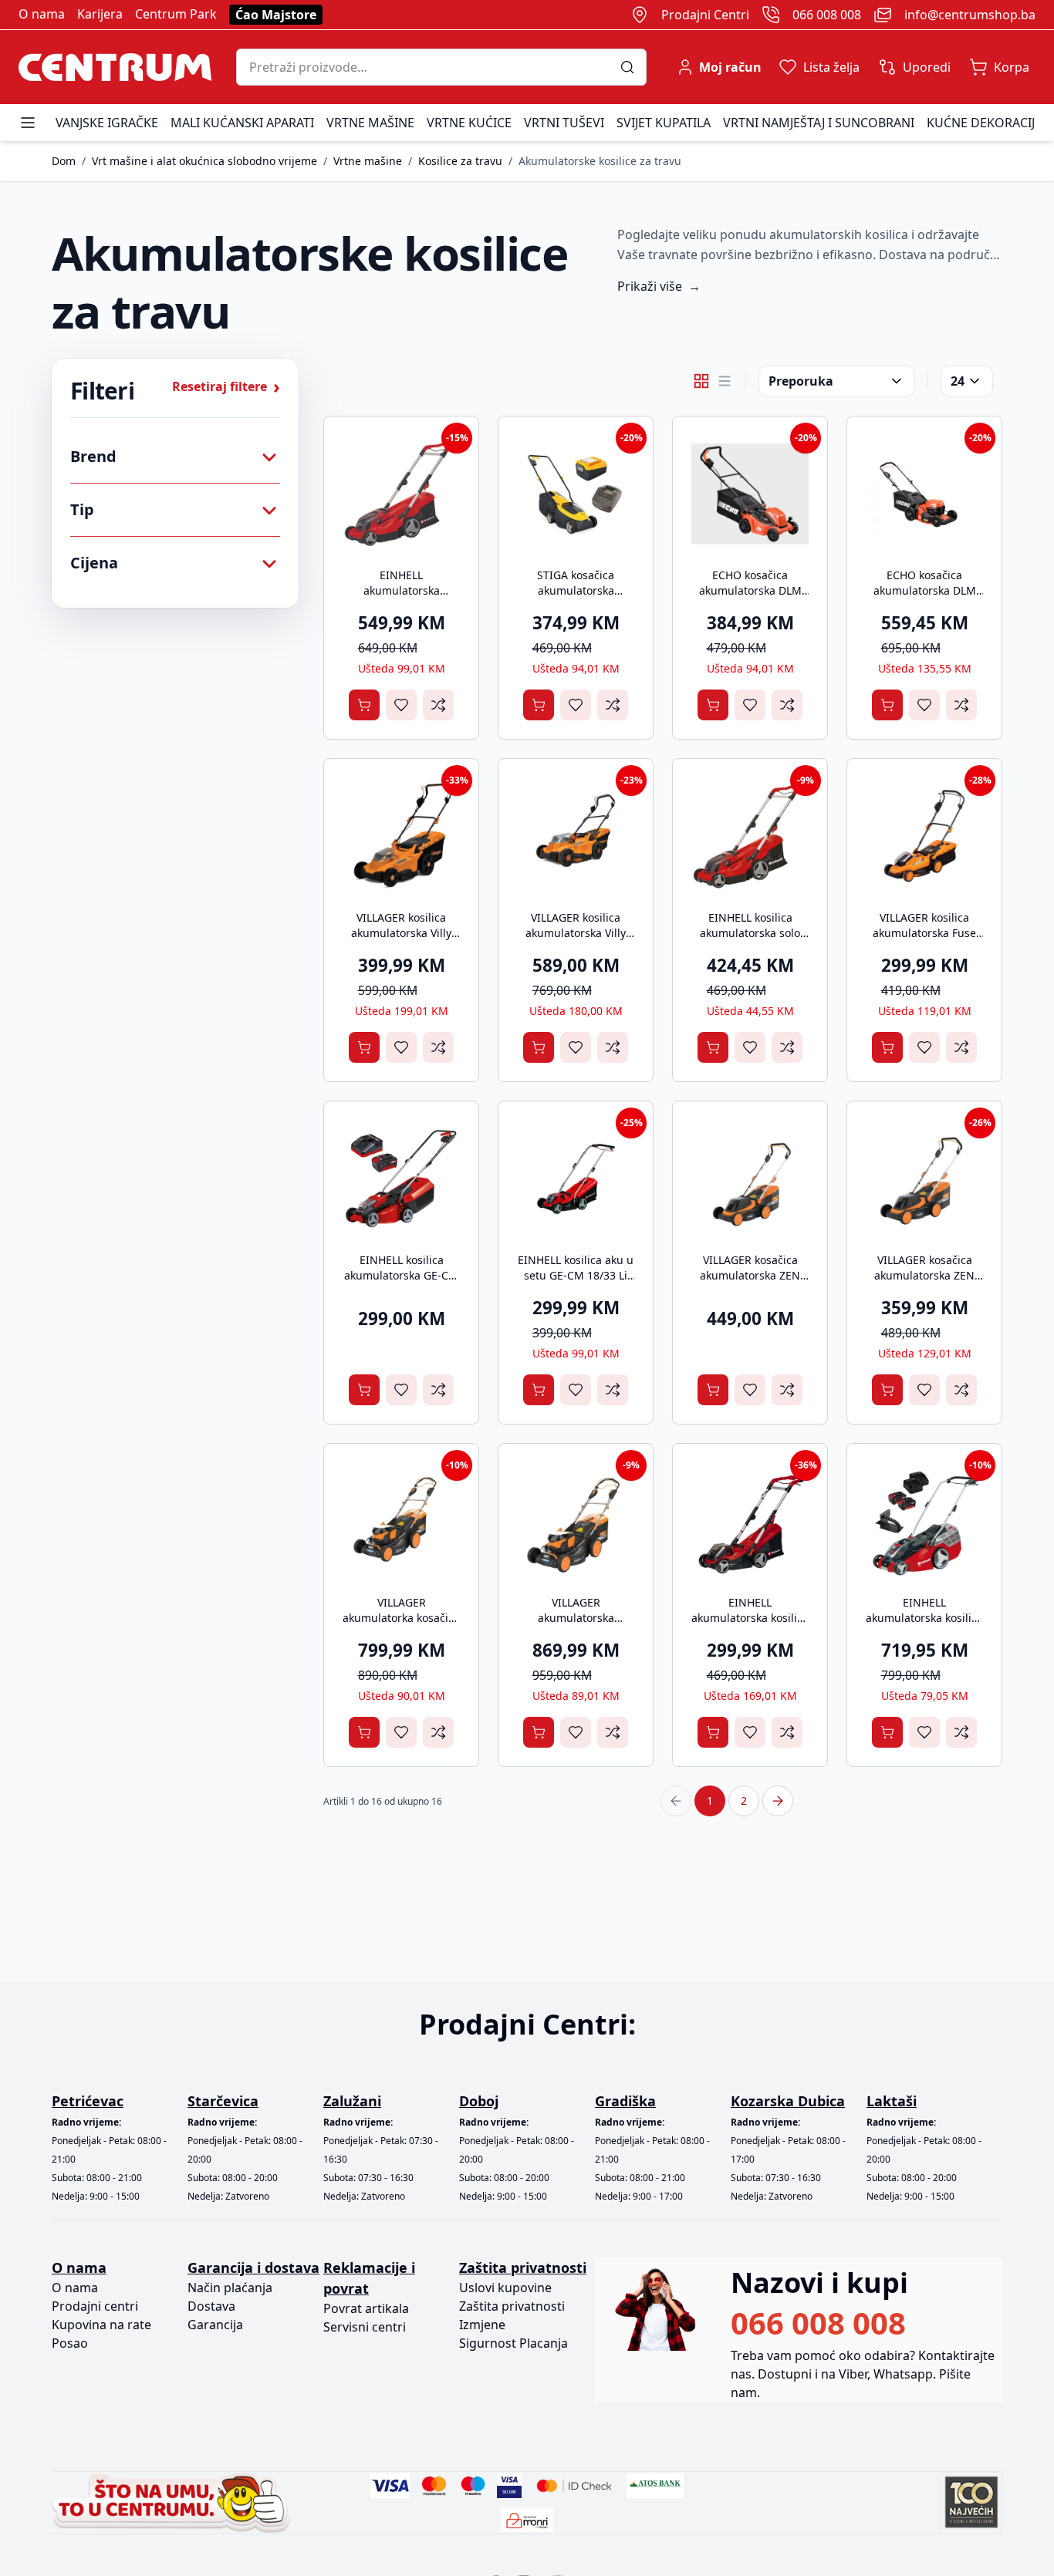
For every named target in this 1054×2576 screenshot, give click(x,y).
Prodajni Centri (705, 15)
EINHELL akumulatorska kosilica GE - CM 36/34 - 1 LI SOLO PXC (750, 1625)
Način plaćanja (230, 2288)
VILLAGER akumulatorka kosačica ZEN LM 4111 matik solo (401, 1625)
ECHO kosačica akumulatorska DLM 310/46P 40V (925, 590)
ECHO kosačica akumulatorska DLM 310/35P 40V (750, 590)
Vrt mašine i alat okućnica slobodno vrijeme (204, 161)
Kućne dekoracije (984, 123)
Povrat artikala (366, 2308)
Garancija (215, 2325)
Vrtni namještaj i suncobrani (819, 123)
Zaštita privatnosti (512, 2306)
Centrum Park (176, 14)
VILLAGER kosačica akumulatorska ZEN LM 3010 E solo (750, 1275)
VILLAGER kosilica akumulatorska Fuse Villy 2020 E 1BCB (924, 933)
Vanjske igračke (107, 123)
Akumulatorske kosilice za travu (600, 161)
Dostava (211, 2306)
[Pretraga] (633, 67)
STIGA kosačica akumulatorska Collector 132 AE (576, 590)
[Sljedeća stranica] (778, 1801)
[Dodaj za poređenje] (438, 705)
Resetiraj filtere (226, 386)
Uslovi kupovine (505, 2288)
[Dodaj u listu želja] (401, 705)
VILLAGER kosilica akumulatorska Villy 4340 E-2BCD (576, 933)
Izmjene (482, 2325)
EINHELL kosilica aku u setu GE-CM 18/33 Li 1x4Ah (576, 1275)
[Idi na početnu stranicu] (115, 67)
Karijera (100, 14)
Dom (64, 161)
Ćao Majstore (276, 15)
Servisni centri (365, 2327)
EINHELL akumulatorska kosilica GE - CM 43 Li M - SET (924, 1618)
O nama (42, 14)
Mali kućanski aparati (242, 123)
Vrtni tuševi (564, 123)
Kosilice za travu (460, 161)
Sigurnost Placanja (513, 2343)
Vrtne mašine (370, 123)
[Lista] (725, 381)
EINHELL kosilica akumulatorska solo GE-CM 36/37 (750, 933)
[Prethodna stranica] (676, 1801)
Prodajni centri (95, 2306)
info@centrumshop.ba (970, 15)
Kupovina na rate (101, 2325)
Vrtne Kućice (469, 123)
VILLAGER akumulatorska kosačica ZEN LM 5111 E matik (576, 1625)
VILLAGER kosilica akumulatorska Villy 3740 (401, 933)
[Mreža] (701, 381)
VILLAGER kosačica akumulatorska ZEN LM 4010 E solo (924, 1275)
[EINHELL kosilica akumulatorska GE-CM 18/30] (401, 1178)
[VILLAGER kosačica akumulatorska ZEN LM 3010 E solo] (750, 1178)
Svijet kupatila (664, 123)
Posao (70, 2343)
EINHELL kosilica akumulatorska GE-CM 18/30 (401, 1275)
